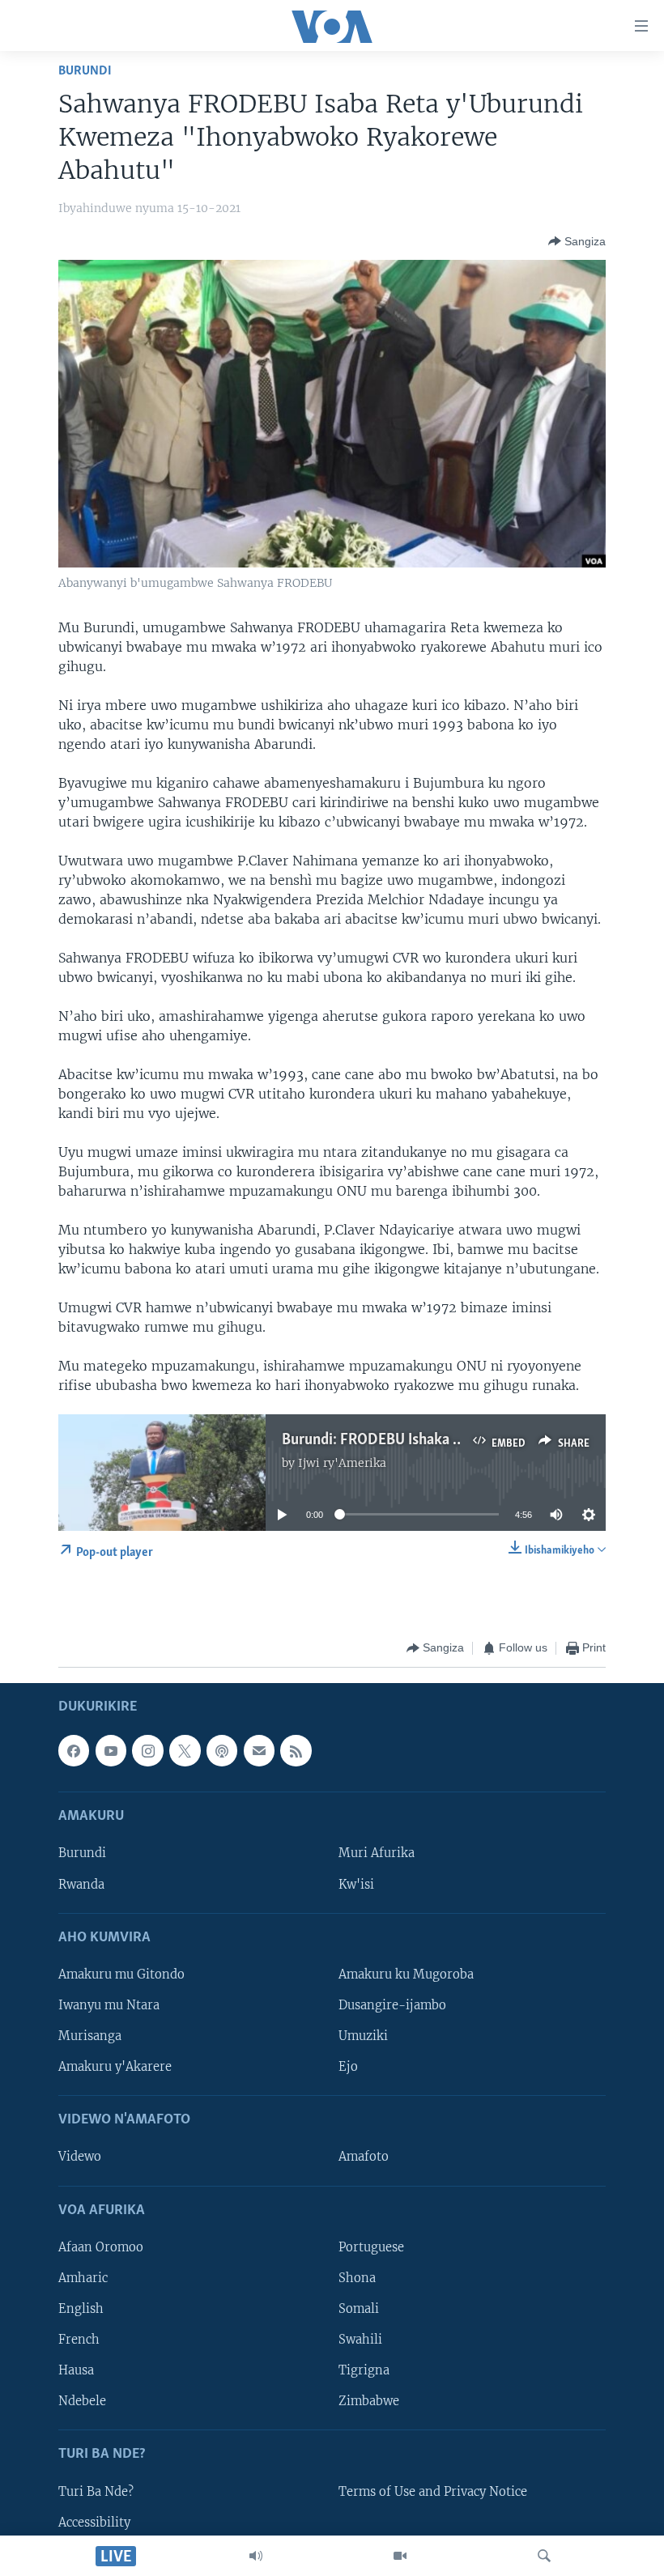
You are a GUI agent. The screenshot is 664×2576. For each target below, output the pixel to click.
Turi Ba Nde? (96, 2491)
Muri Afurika (377, 1853)
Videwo (80, 2157)
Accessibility (94, 2522)
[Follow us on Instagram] (147, 1750)
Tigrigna (364, 2370)
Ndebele (82, 2401)
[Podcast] (222, 1750)
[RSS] (296, 1750)
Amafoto (364, 2157)
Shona (357, 2277)
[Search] (544, 2556)
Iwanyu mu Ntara (109, 2005)
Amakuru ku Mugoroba (406, 1974)
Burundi (85, 71)
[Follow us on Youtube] (111, 1750)
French (79, 2340)
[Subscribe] (259, 1750)
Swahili (360, 2340)
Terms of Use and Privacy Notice (433, 2491)
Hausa (76, 2370)
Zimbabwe (369, 2401)
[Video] (400, 2556)
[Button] (577, 241)
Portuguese (371, 2247)
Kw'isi (356, 1884)
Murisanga (90, 2036)
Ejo (348, 2067)
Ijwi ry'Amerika (342, 1463)
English (81, 2309)
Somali (359, 2309)
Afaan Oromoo (101, 2247)
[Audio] (256, 2556)
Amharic (83, 2277)
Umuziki (363, 2036)
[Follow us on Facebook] (74, 1750)
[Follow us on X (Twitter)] (185, 1750)
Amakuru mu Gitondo (121, 1974)
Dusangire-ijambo (392, 2005)
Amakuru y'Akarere (115, 2067)
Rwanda (81, 1884)
